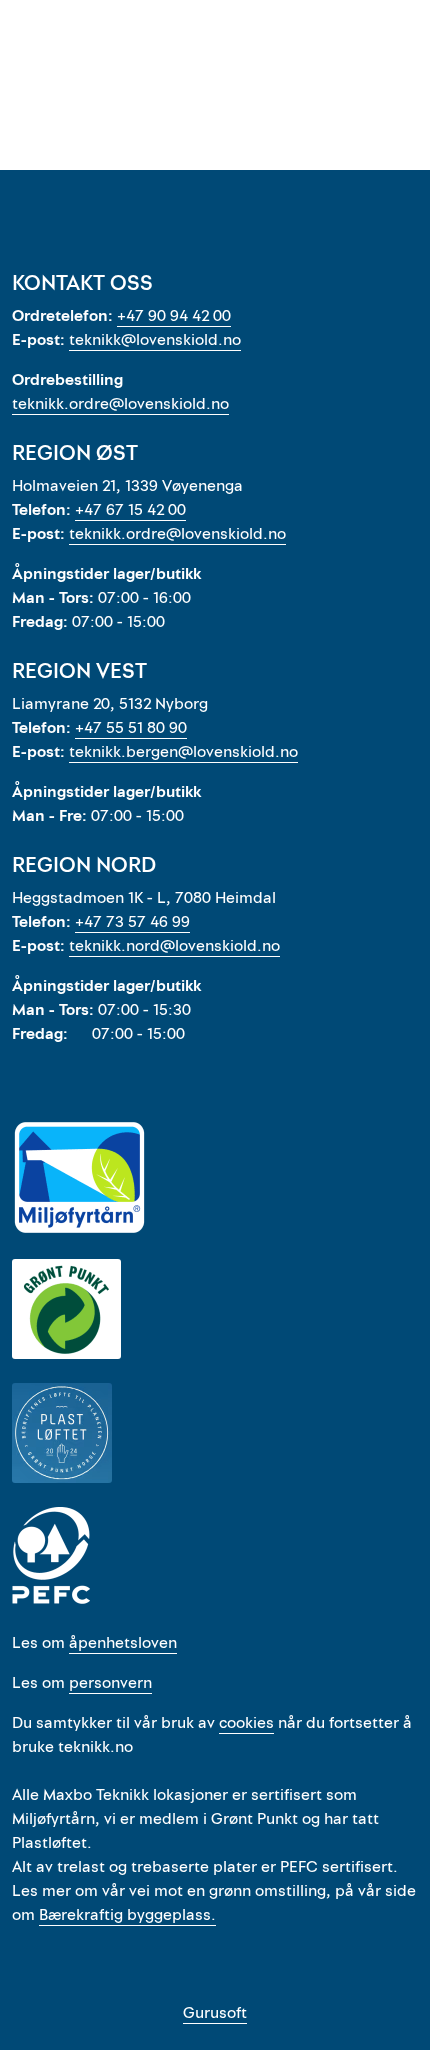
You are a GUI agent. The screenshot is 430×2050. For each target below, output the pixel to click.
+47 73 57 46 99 (132, 922)
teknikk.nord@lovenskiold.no (174, 946)
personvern (110, 1683)
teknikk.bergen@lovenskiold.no (183, 752)
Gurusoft (215, 2013)
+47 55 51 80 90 (131, 728)
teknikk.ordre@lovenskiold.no (120, 404)
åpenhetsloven (123, 1643)
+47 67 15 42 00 (130, 510)
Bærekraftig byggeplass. (127, 1915)
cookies (246, 1723)
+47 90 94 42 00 (174, 316)
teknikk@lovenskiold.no (155, 340)
